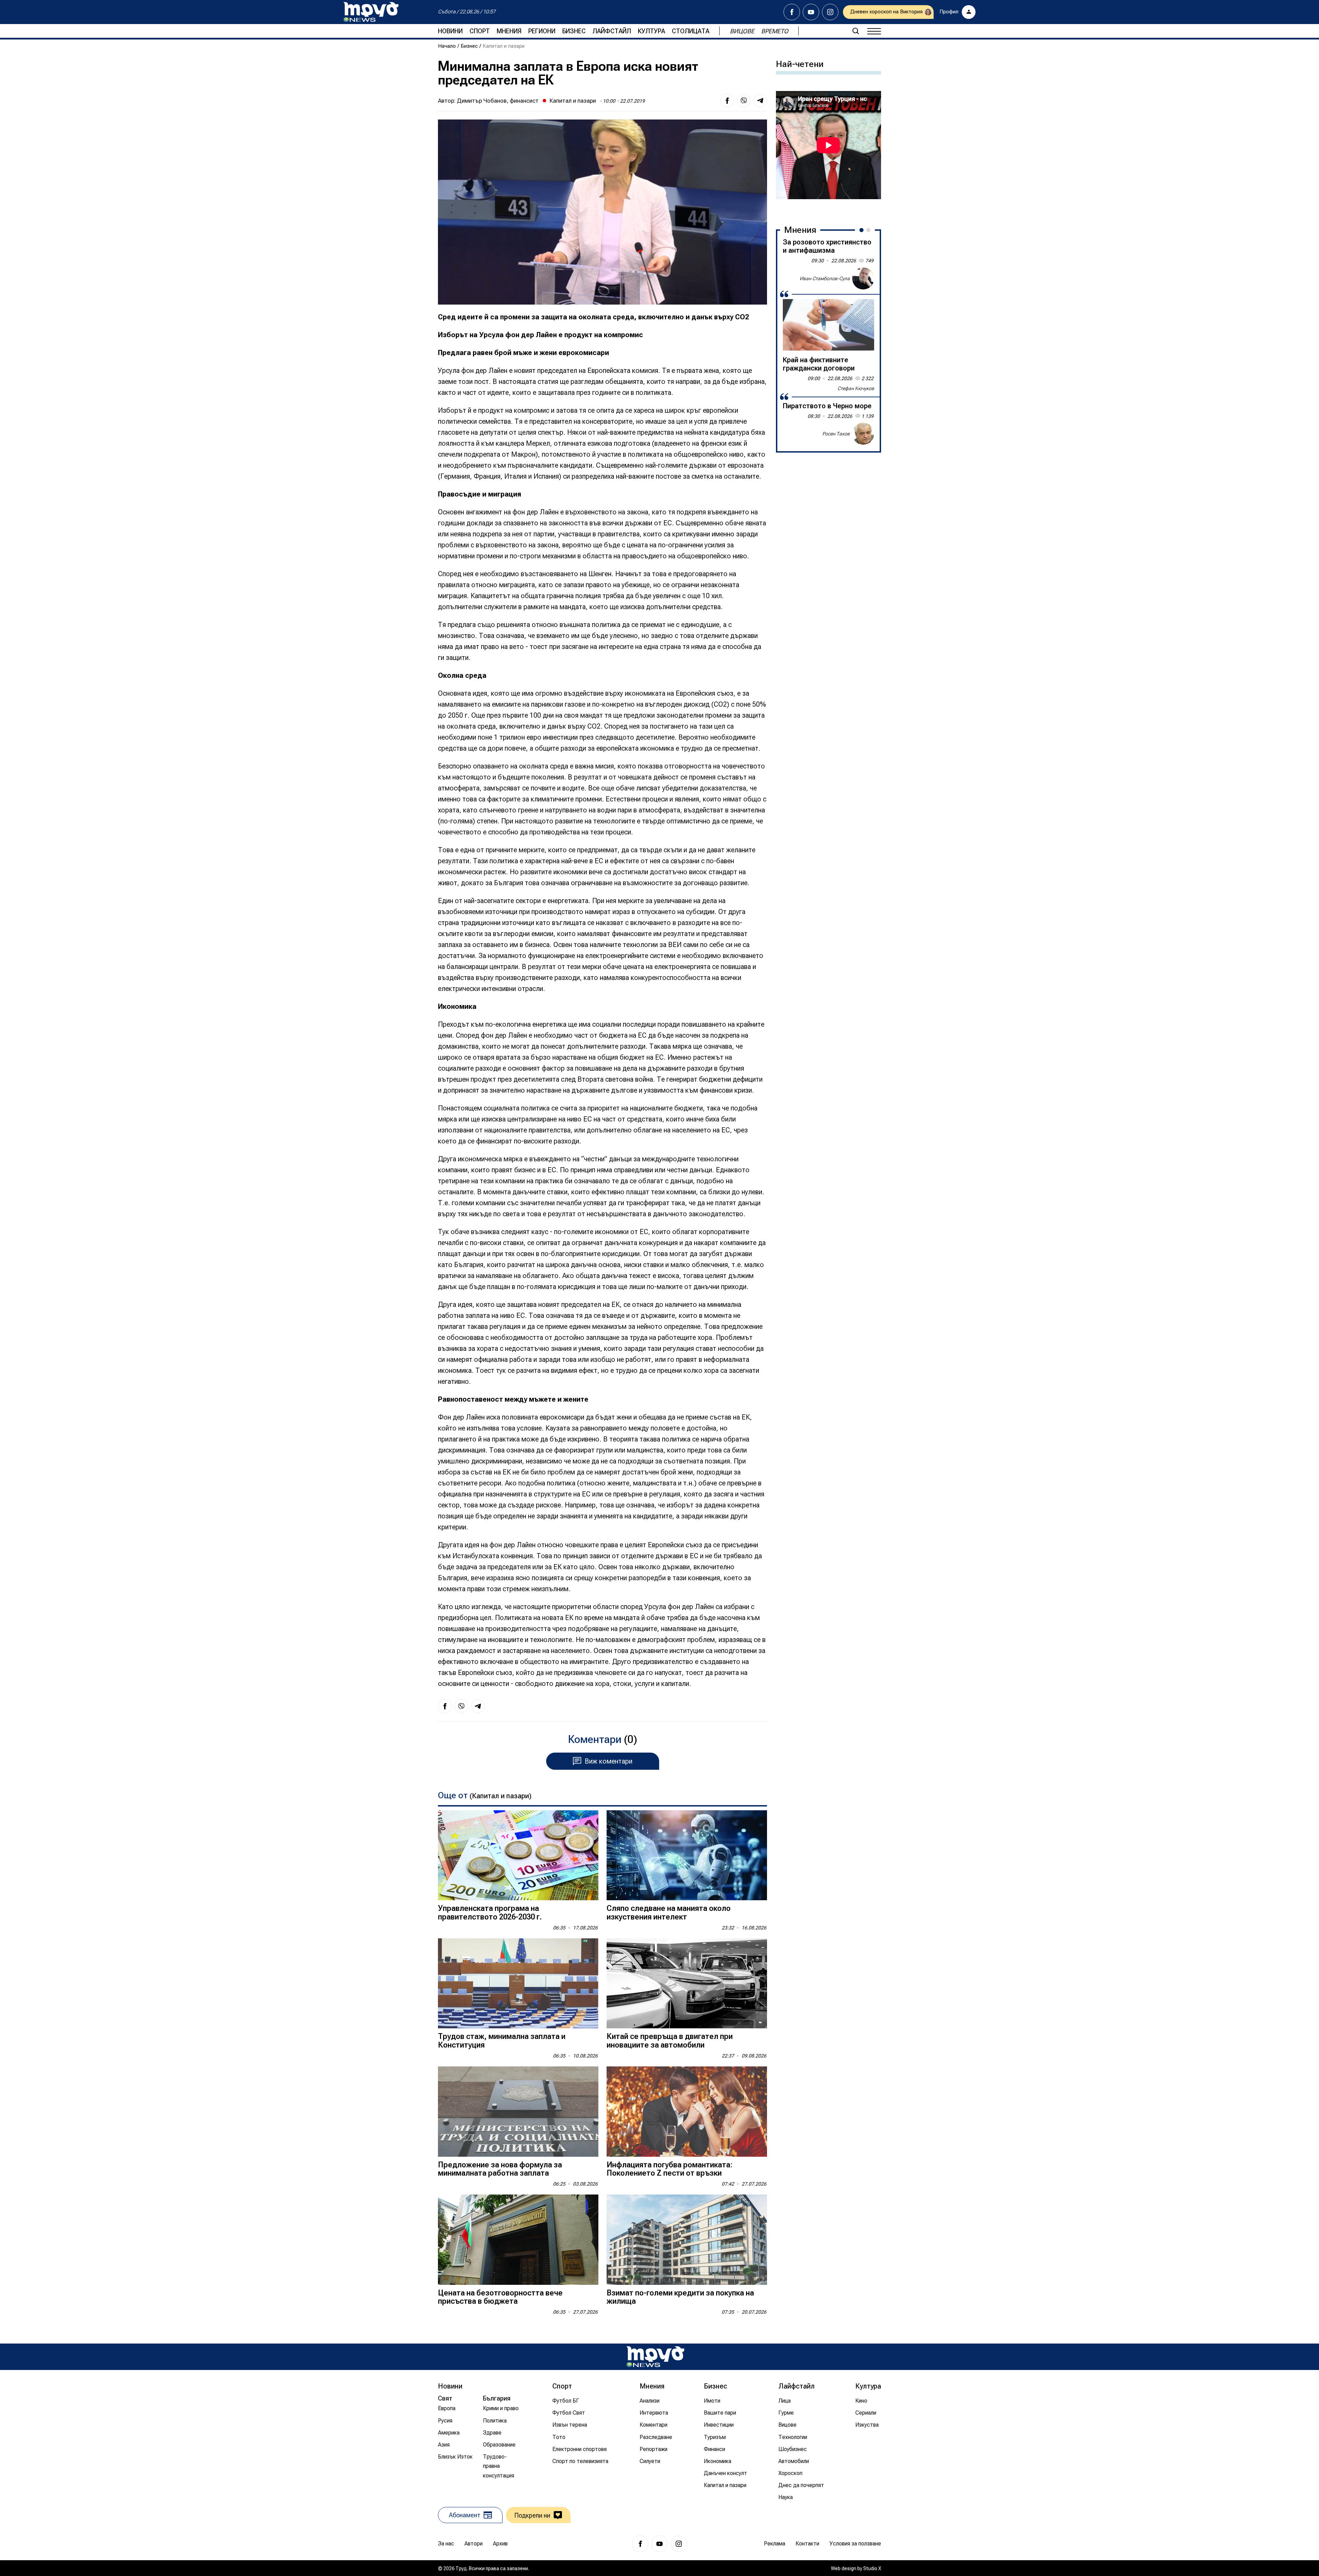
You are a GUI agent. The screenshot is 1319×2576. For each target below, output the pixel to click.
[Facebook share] (727, 101)
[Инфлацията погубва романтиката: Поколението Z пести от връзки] (687, 2112)
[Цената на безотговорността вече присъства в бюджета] (518, 2240)
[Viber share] (744, 101)
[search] (856, 31)
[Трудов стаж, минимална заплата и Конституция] (518, 1984)
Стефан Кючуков (856, 388)
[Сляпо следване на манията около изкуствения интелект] (687, 1855)
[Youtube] (811, 12)
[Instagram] (830, 12)
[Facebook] (792, 12)
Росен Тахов (836, 433)
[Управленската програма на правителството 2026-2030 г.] (518, 1855)
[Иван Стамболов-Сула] (863, 278)
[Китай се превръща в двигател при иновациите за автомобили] (687, 1984)
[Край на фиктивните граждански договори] (828, 325)
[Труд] (655, 2357)
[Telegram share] (760, 101)
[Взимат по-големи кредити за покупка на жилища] (687, 2240)
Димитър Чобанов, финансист (498, 101)
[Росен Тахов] (863, 434)
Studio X (872, 2568)
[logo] (371, 12)
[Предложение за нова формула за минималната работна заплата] (518, 2112)
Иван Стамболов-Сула (825, 278)
